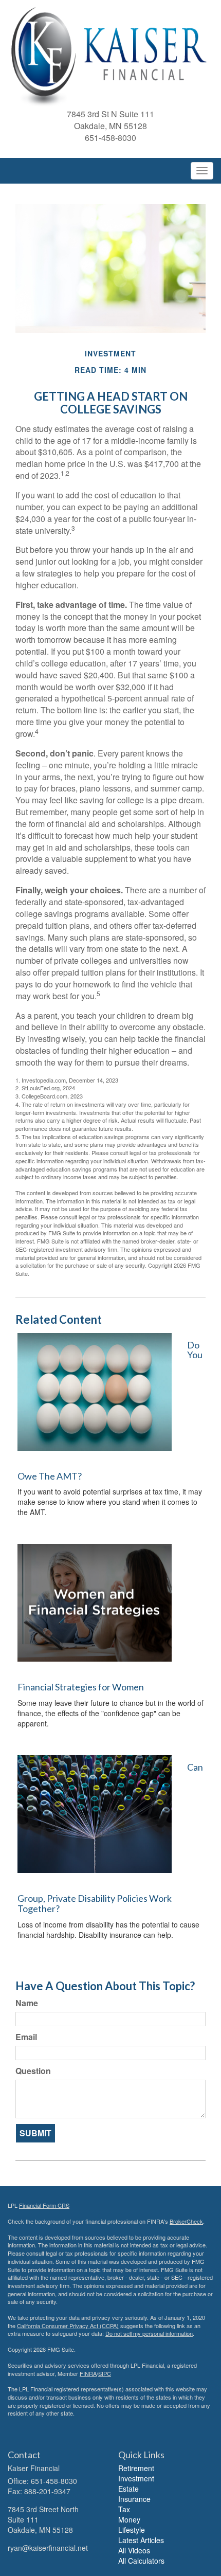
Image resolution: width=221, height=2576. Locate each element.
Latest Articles (141, 2540)
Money (129, 2519)
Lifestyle (132, 2530)
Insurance (134, 2499)
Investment (136, 2478)
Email (26, 2037)
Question (33, 2071)
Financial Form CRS (44, 2205)
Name (27, 2003)
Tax (124, 2509)
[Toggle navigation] (202, 171)
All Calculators (141, 2561)
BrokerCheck (186, 2221)
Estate (128, 2489)
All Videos (134, 2550)
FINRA (88, 2373)
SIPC (105, 2373)
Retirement (136, 2468)
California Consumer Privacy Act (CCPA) (68, 2326)
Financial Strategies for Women (81, 1687)
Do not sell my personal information (149, 2333)
